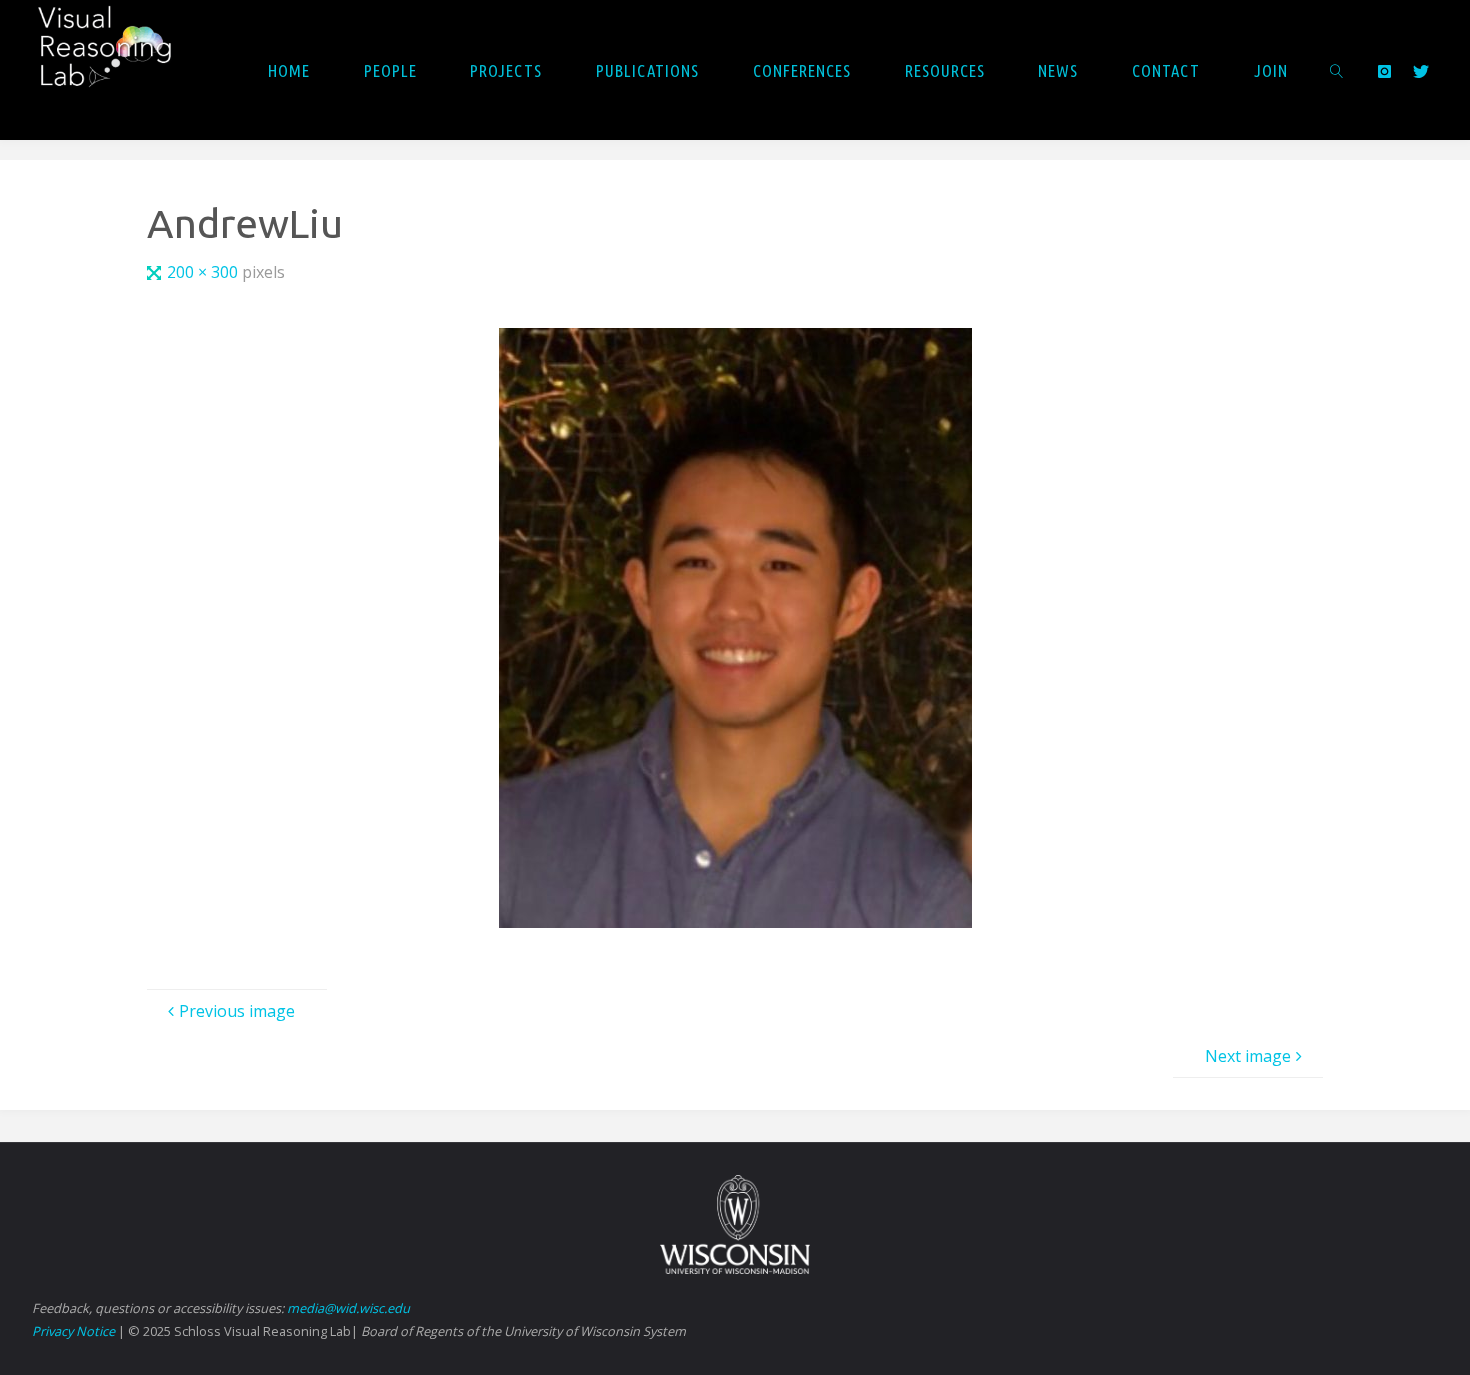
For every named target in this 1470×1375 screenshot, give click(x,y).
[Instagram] (1384, 71)
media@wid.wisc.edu (348, 1308)
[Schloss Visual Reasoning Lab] (118, 56)
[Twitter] (1421, 71)
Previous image (237, 1011)
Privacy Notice (73, 1331)
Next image (1248, 1056)
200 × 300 (204, 272)
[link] (1337, 70)
